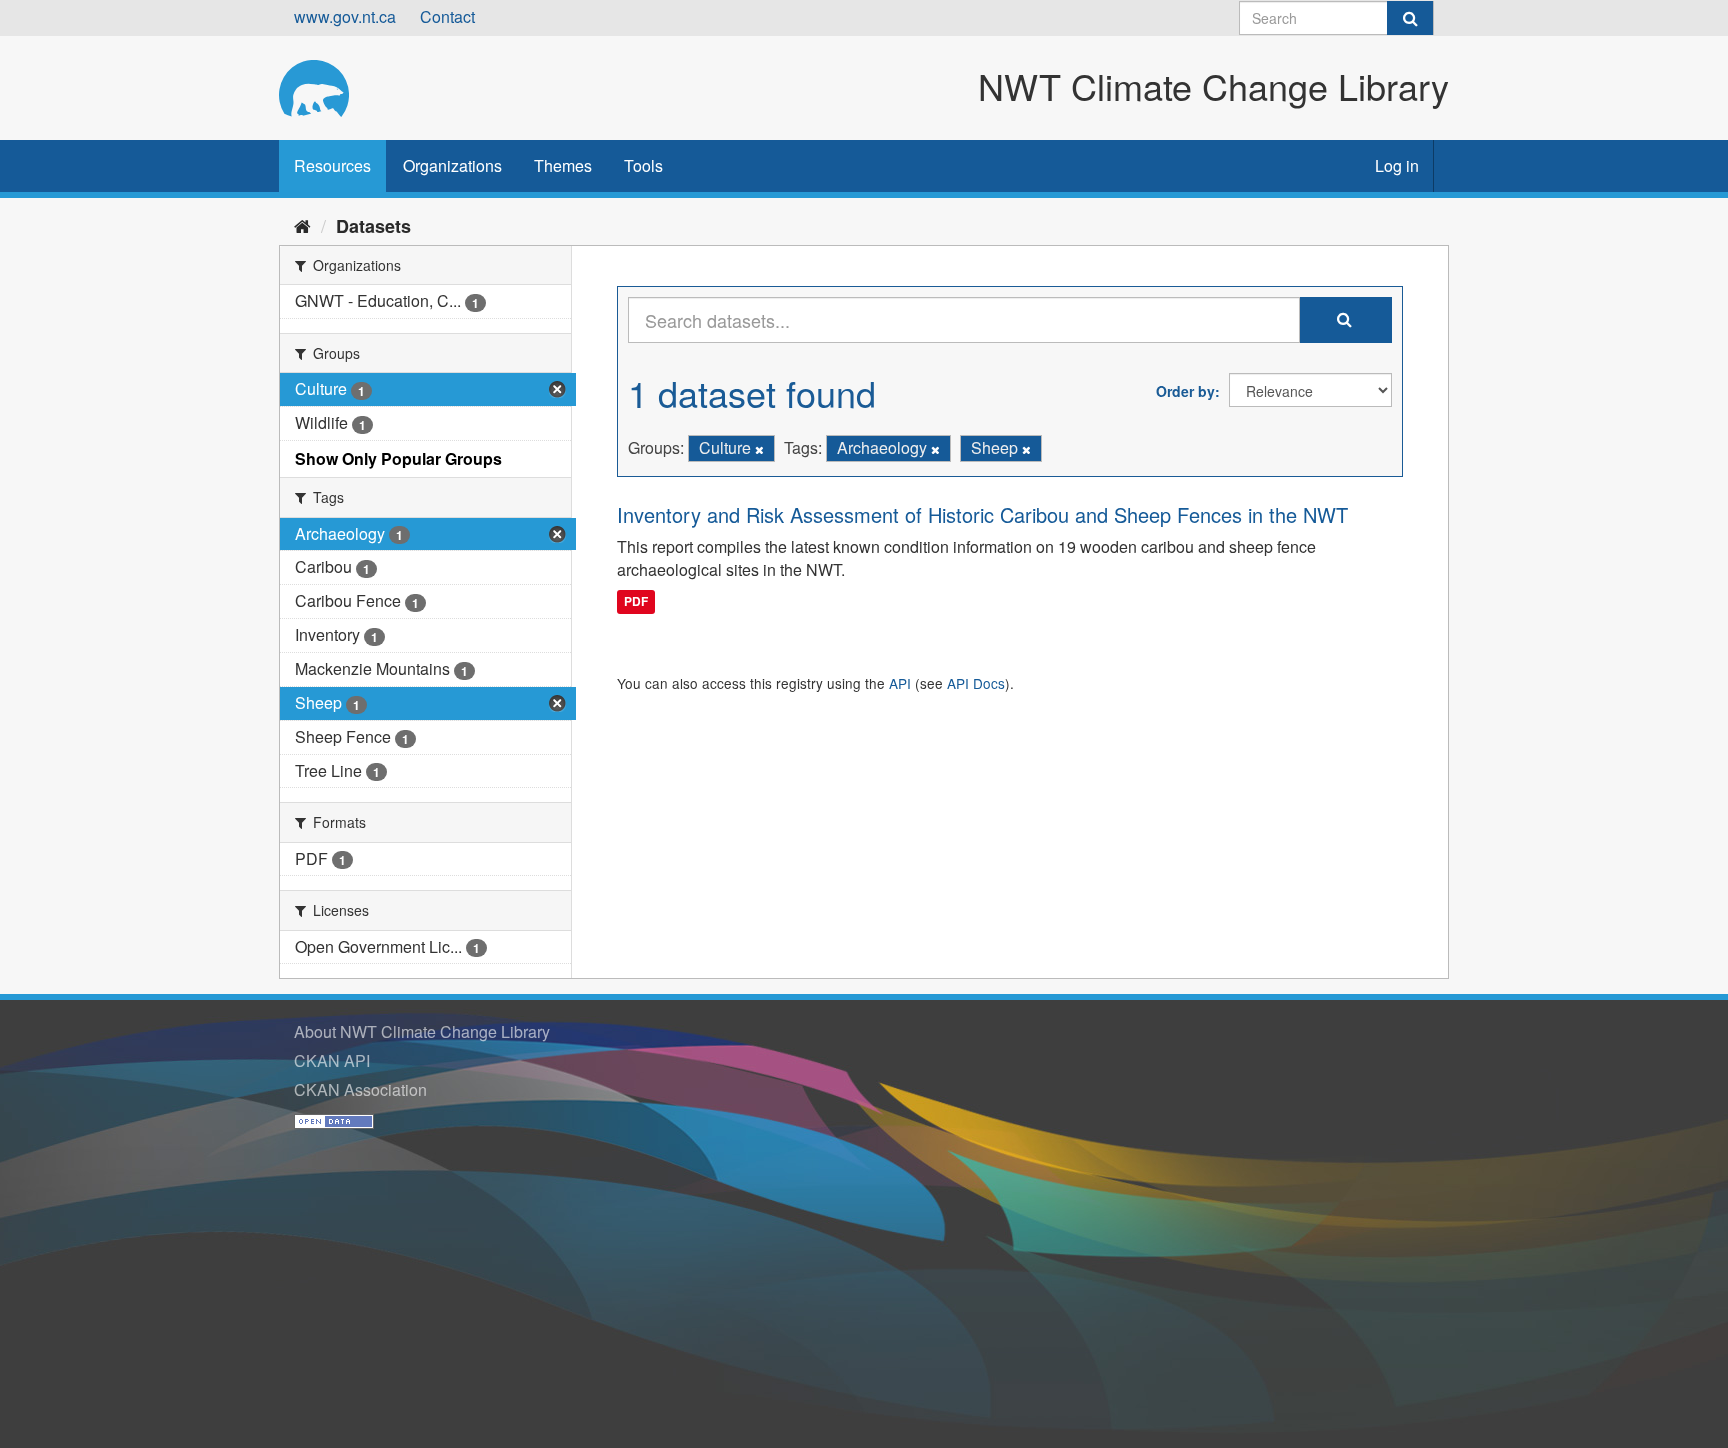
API (900, 683)
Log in (1397, 165)
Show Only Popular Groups (398, 458)
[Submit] (1410, 18)
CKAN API (332, 1060)
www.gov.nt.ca (345, 16)
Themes (563, 165)
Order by (1185, 391)
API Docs (976, 683)
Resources (332, 165)
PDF (636, 601)
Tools (643, 165)
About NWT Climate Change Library (422, 1031)
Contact (447, 16)
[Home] (302, 225)
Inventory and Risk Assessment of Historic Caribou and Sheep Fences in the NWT (982, 514)
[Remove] (759, 449)
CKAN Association (360, 1089)
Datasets (373, 226)
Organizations (452, 165)
